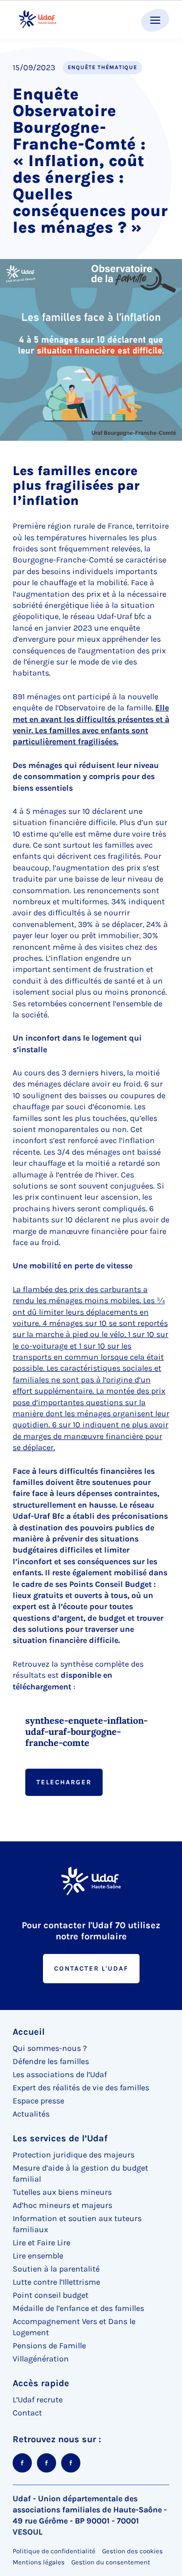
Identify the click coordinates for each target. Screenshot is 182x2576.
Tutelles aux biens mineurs (62, 2192)
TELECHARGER (64, 1782)
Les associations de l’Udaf (60, 2074)
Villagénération (41, 2359)
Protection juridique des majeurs (74, 2155)
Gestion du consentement (111, 2562)
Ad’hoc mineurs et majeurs (62, 2205)
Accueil (29, 2032)
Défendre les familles (51, 2061)
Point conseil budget (51, 2295)
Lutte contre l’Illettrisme (56, 2282)
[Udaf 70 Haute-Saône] (38, 19)
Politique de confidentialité (54, 2551)
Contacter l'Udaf (91, 1968)
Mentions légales (39, 2562)
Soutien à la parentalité (56, 2269)
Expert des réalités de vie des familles (81, 2088)
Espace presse (38, 2101)
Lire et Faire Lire (41, 2243)
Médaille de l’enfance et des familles (78, 2308)
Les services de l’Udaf (60, 2138)
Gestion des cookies (132, 2551)
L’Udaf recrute (38, 2400)
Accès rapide (41, 2383)
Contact (27, 2413)
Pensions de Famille (49, 2346)
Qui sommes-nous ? (50, 2048)
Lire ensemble (38, 2256)
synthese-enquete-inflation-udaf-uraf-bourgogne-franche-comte (86, 1732)
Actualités (31, 2114)
